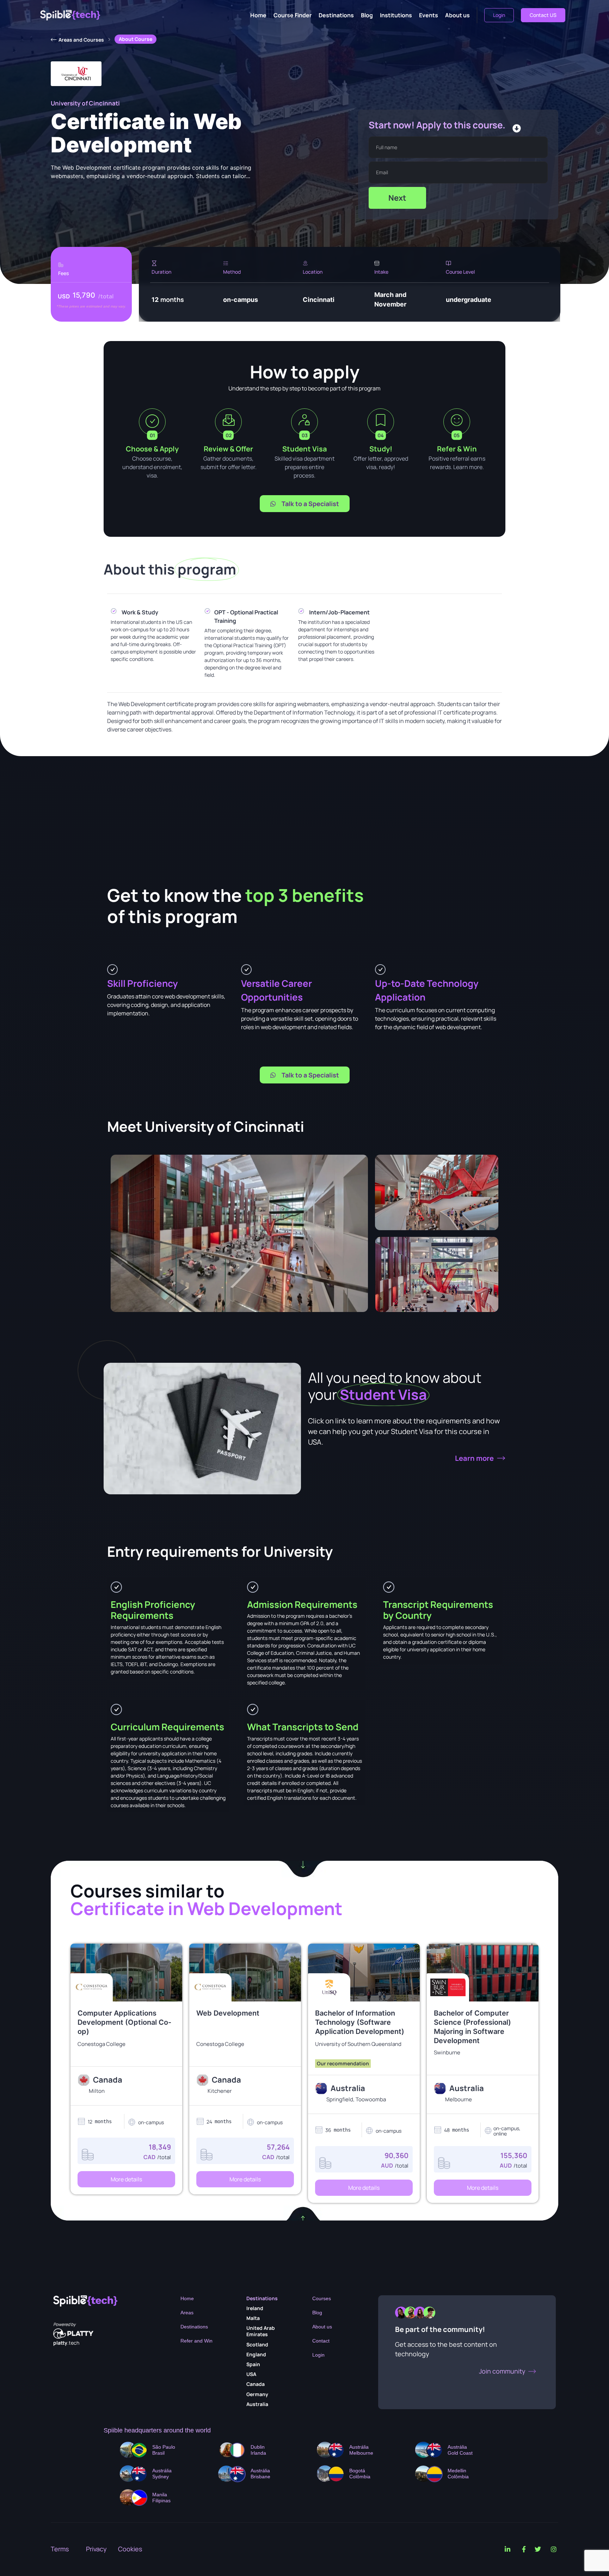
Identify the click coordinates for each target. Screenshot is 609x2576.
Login (318, 2355)
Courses (322, 2298)
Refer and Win (196, 2341)
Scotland (257, 2344)
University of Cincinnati (85, 103)
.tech (66, 2343)
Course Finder (293, 15)
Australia (257, 2404)
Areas (187, 2313)
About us (457, 15)
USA (251, 2374)
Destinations (336, 15)
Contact (321, 2341)
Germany (257, 2394)
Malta (253, 2318)
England (256, 2354)
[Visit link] (126, 2048)
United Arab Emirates (261, 2331)
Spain (253, 2364)
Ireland (255, 2308)
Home (258, 15)
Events (429, 15)
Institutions (396, 15)
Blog (367, 15)
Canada (256, 2384)
